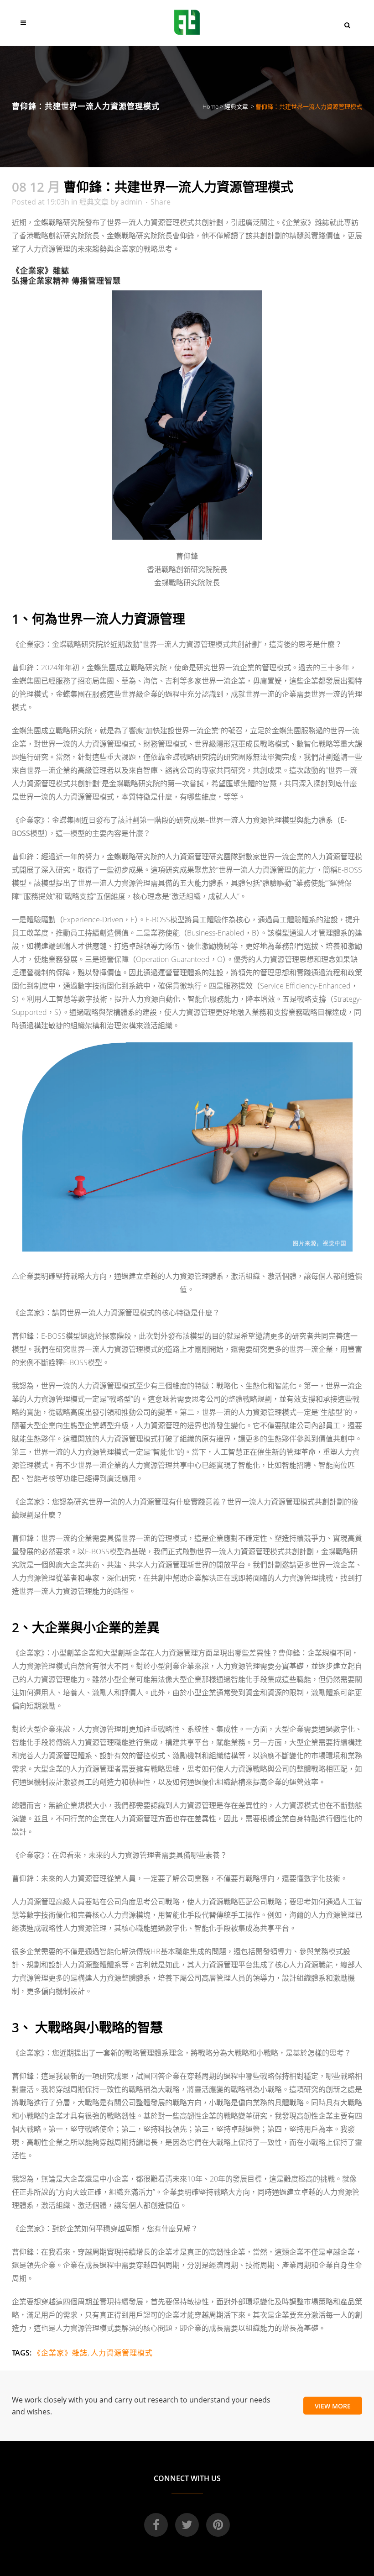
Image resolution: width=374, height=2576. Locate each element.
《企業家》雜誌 (60, 2353)
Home (210, 106)
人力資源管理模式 (122, 2353)
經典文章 (236, 106)
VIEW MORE (333, 2406)
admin (131, 202)
